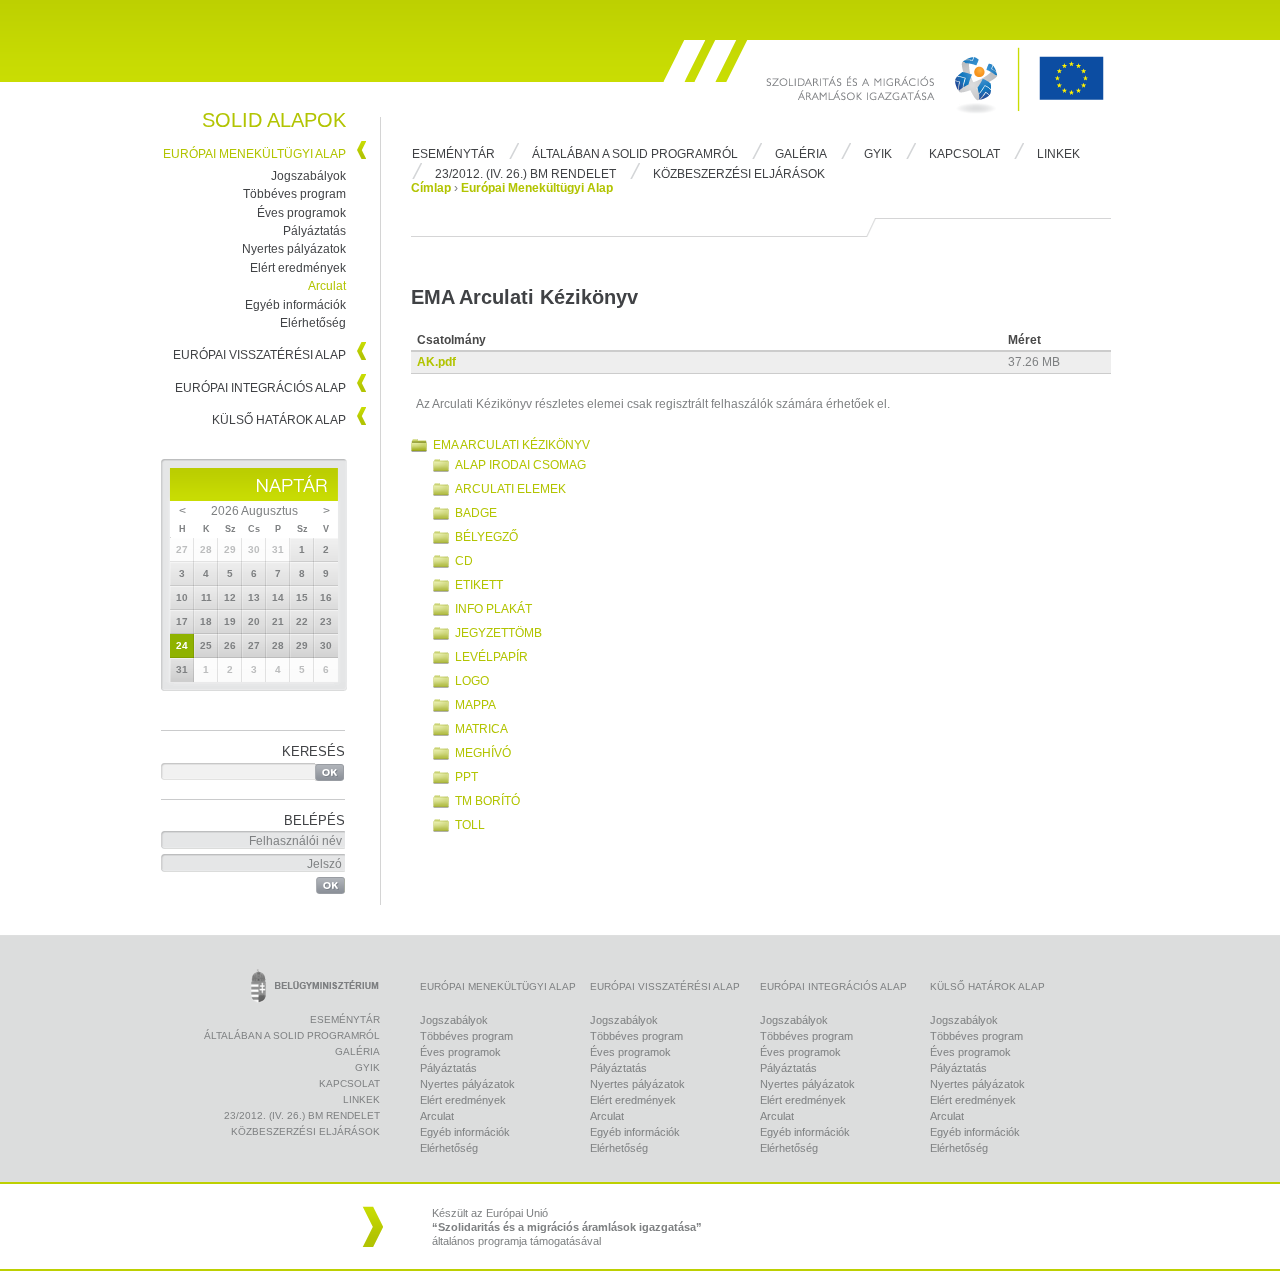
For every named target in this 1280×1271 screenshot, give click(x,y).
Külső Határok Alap (279, 420)
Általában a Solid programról (635, 154)
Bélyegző (486, 537)
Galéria (801, 154)
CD (464, 561)
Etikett (479, 585)
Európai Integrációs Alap (260, 388)
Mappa (475, 705)
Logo (472, 681)
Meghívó (483, 753)
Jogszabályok (308, 176)
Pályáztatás (314, 231)
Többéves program (294, 194)
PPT (466, 777)
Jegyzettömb (498, 633)
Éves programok (301, 213)
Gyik (878, 154)
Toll (470, 825)
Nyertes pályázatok (294, 249)
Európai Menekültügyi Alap (254, 154)
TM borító (487, 801)
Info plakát (493, 609)
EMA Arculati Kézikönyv (511, 445)
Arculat (327, 286)
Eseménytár (453, 154)
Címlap (431, 188)
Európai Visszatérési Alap (259, 355)
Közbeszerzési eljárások (739, 174)
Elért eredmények (298, 268)
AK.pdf (436, 362)
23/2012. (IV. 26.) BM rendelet (525, 174)
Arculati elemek (510, 489)
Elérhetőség (313, 323)
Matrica (481, 729)
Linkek (1058, 154)
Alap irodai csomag (520, 465)
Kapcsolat (964, 154)
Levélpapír (491, 657)
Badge (476, 513)
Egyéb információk (295, 305)
